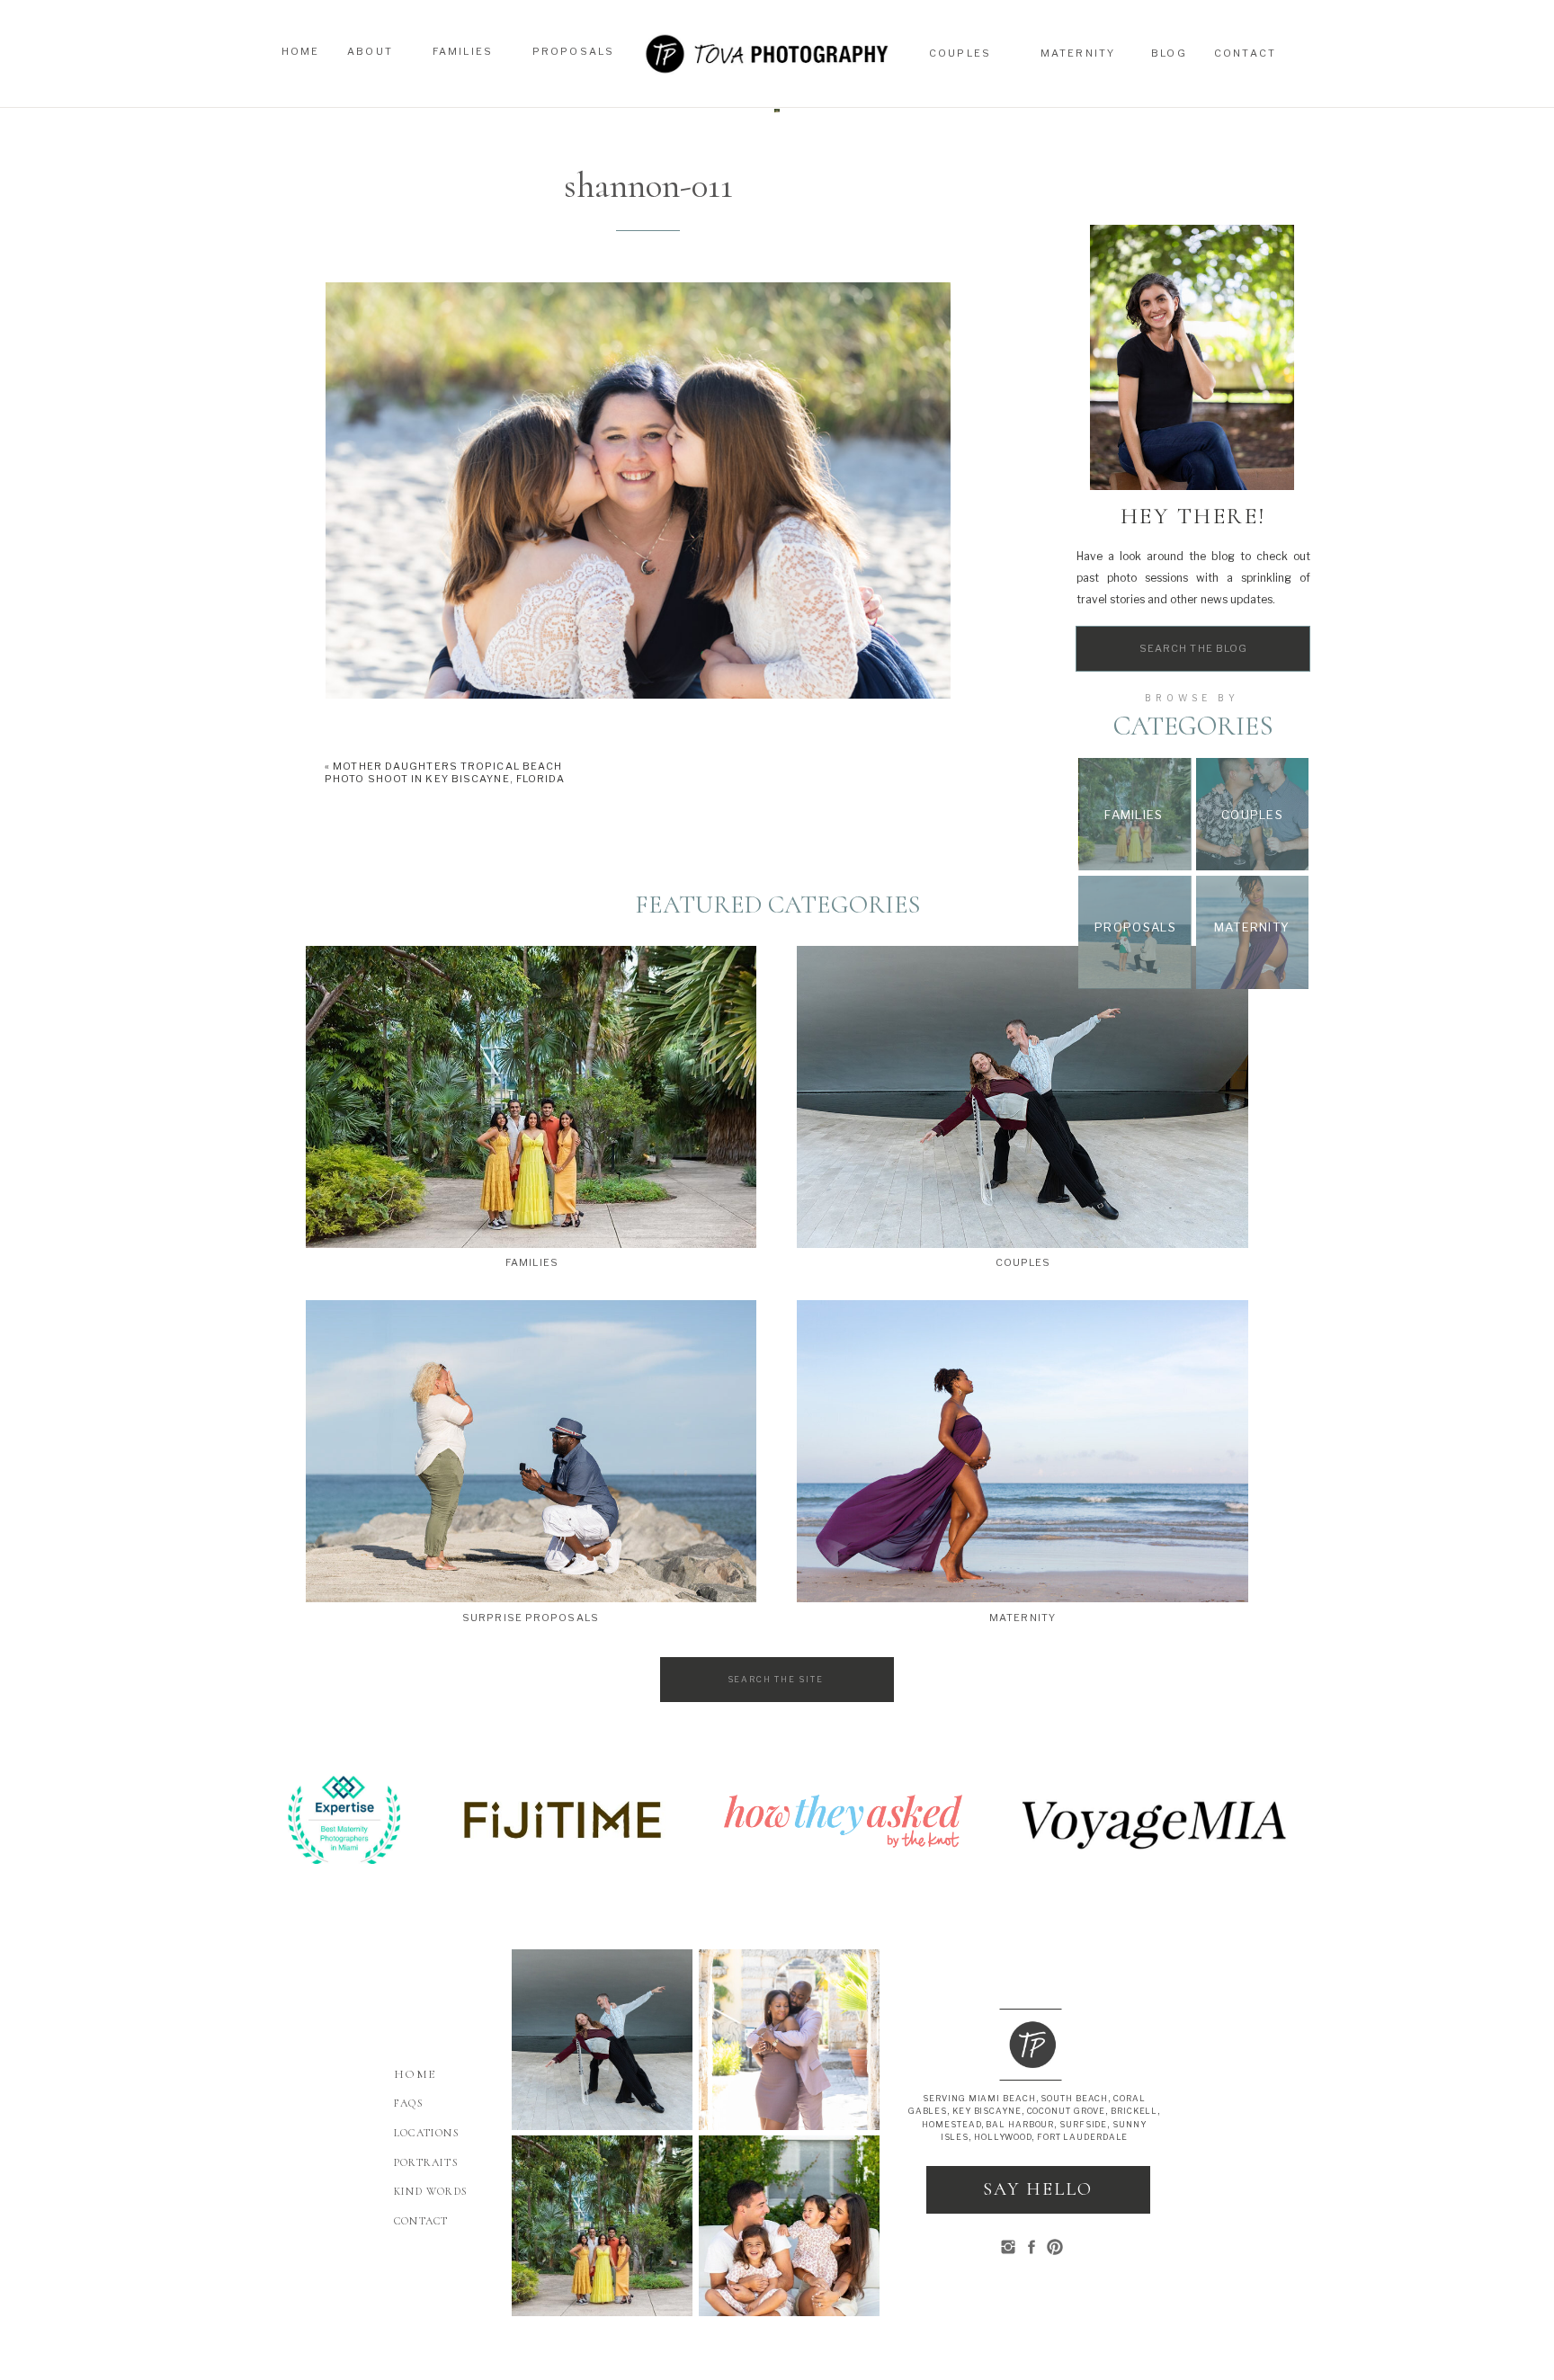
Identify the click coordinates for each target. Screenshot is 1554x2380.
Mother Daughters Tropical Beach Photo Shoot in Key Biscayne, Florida (445, 772)
